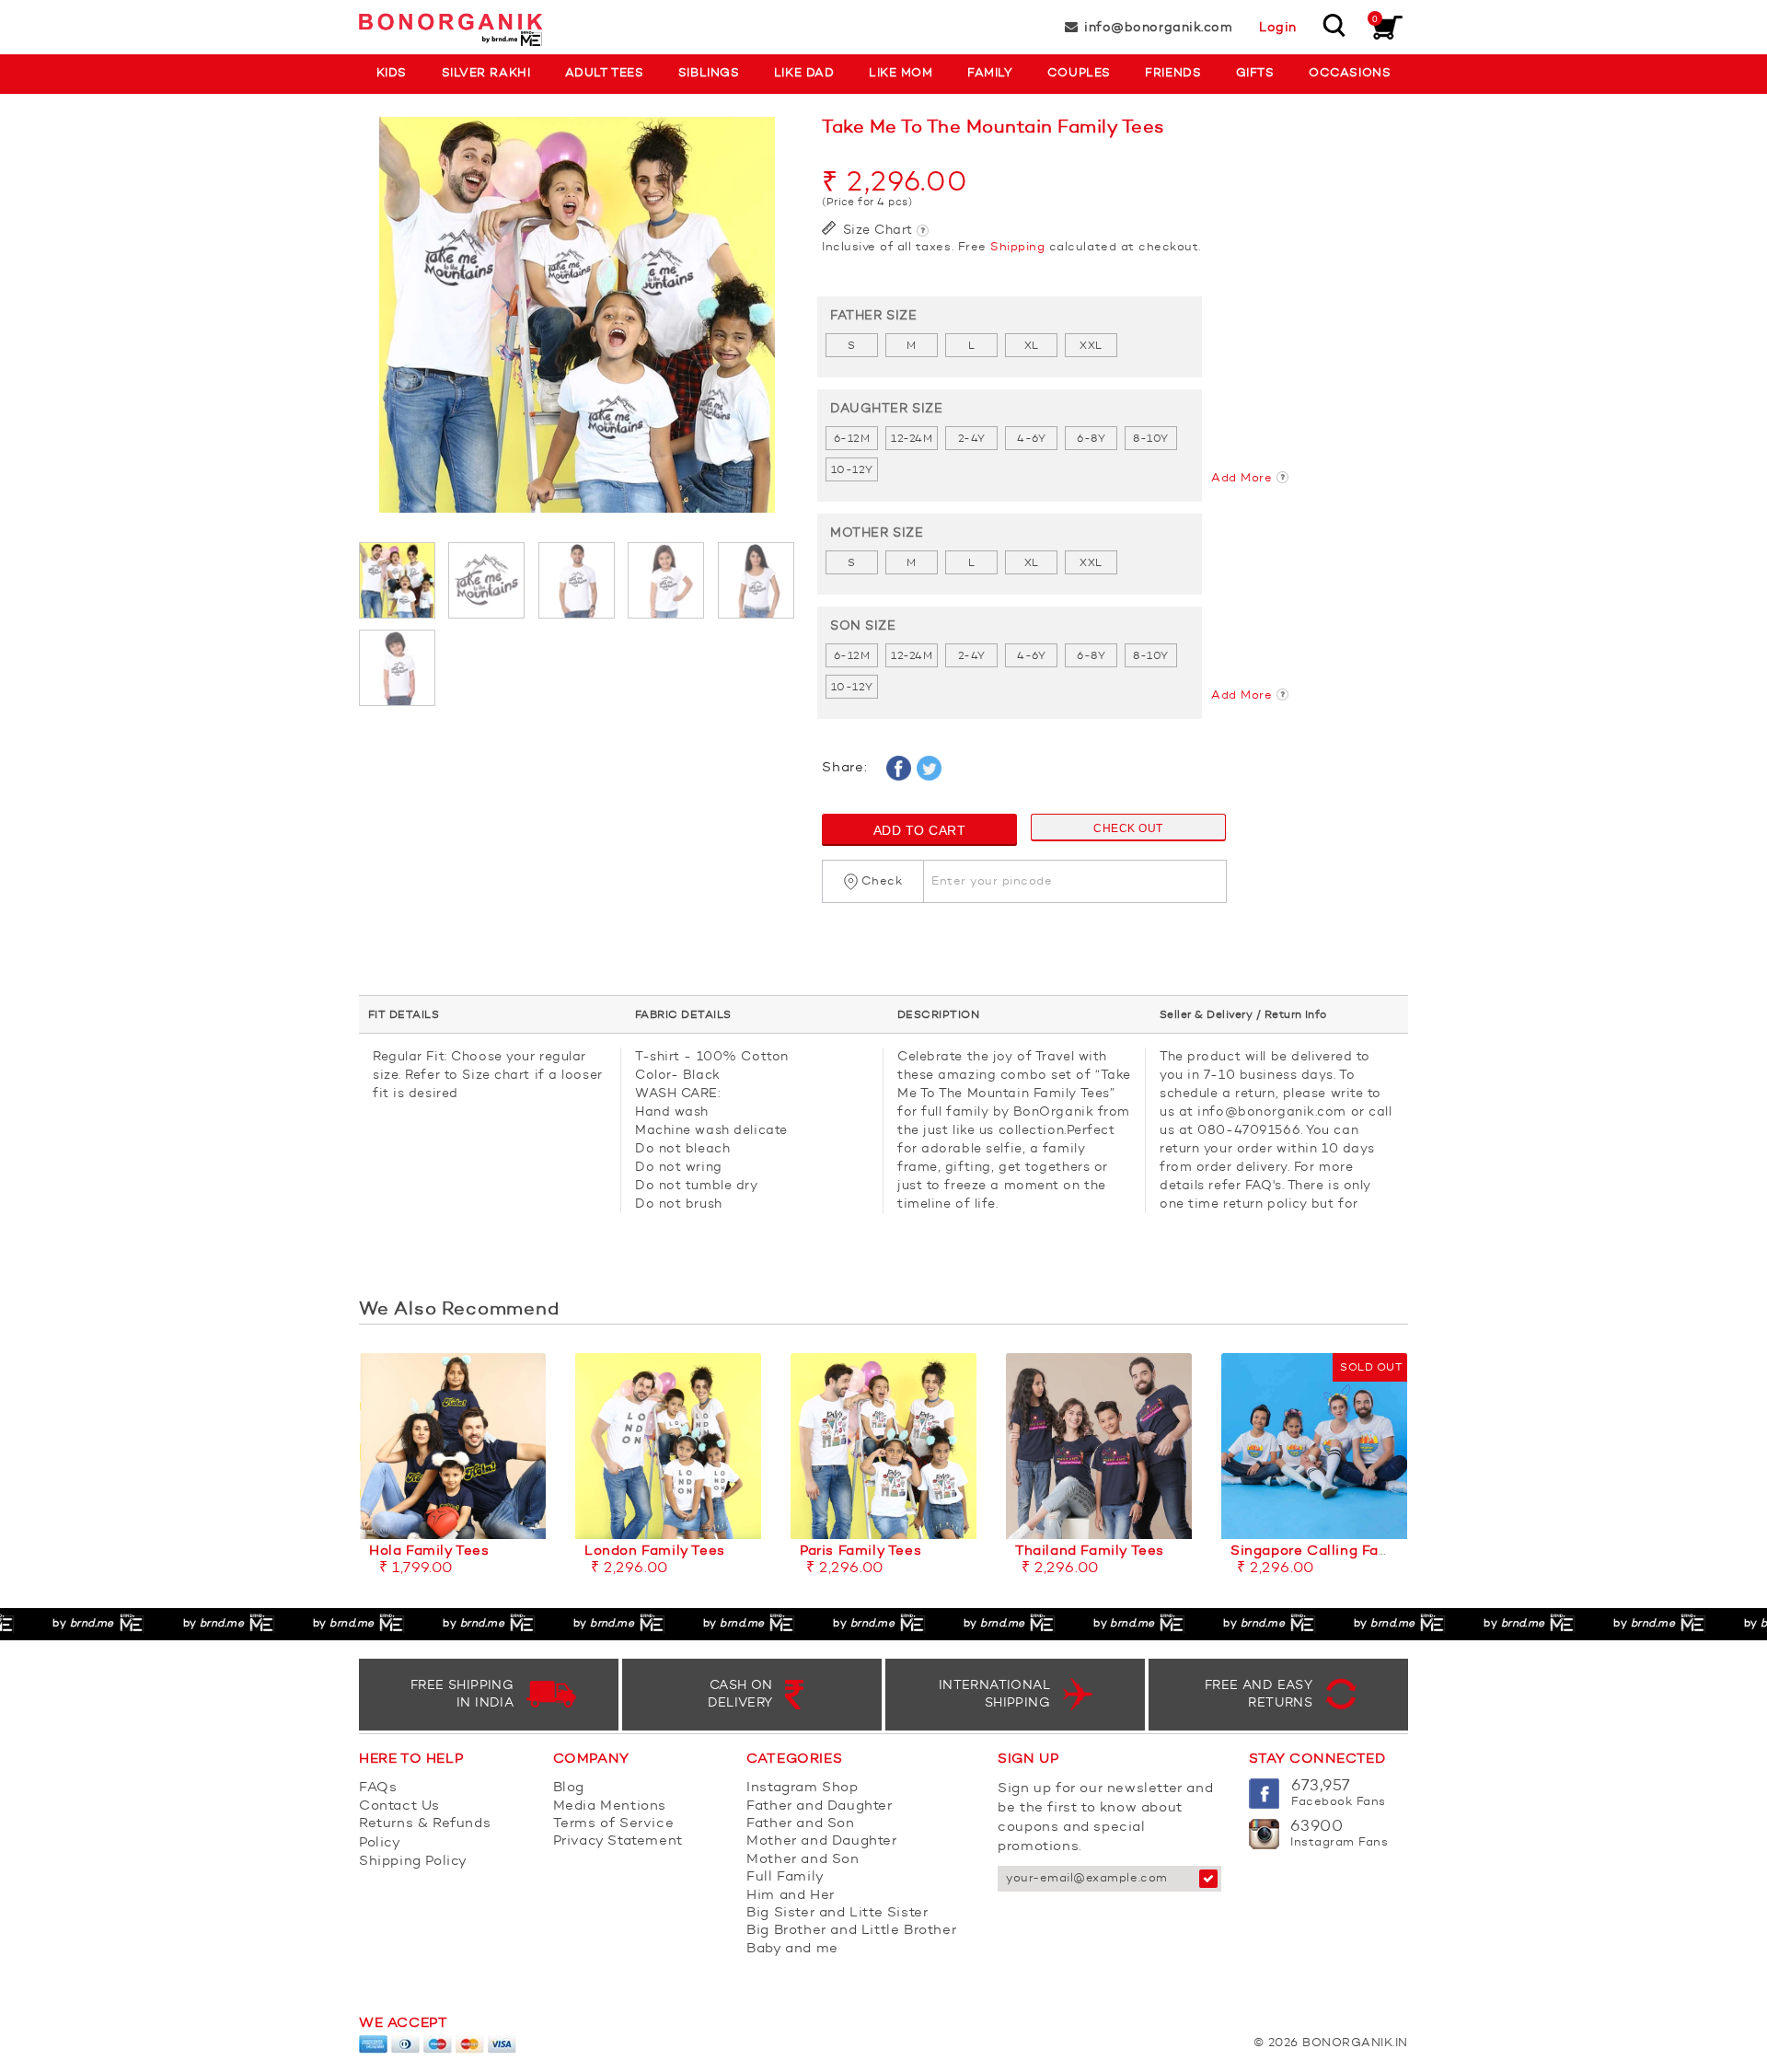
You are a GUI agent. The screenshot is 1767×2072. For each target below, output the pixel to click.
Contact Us (399, 1806)
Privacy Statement (618, 1841)
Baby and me (792, 1949)
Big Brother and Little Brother (851, 1931)
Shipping (1017, 247)
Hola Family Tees (429, 1551)
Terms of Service (614, 1824)
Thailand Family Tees (1090, 1551)
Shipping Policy (413, 1862)
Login (1278, 28)
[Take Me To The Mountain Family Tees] (577, 324)
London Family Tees (655, 1551)
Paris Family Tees (860, 1551)
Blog (569, 1788)
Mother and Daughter (821, 1841)
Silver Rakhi (486, 73)
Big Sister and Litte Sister (837, 1913)
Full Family (785, 1877)
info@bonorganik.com (1158, 28)
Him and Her (791, 1896)
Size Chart (876, 230)
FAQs (378, 1788)
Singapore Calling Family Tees (1338, 1551)
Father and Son (800, 1824)
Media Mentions (610, 1806)
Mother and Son (803, 1860)
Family (990, 73)
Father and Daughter (819, 1806)
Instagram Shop (802, 1788)
